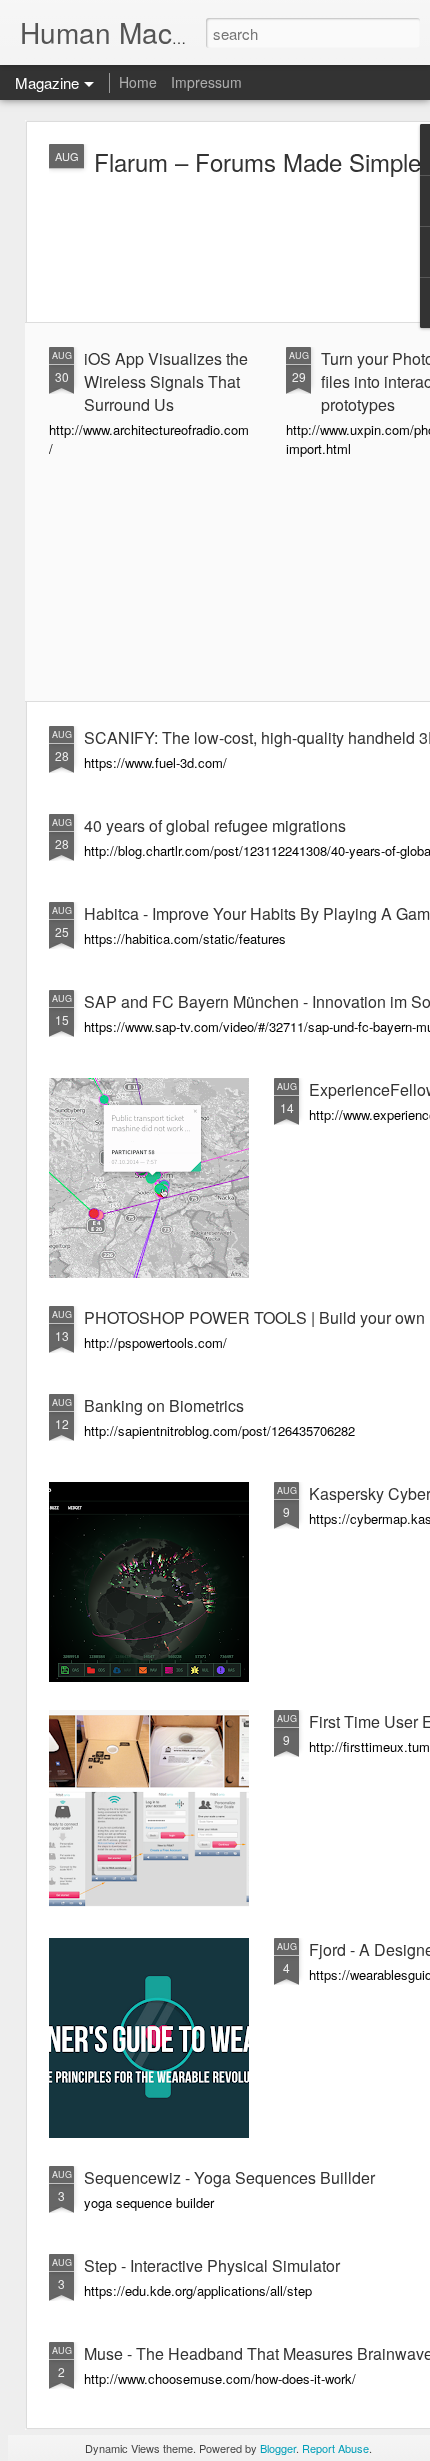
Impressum (206, 82)
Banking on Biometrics (164, 1405)
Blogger (278, 2448)
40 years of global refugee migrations (215, 825)
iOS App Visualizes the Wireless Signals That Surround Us (166, 381)
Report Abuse (335, 2448)
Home (138, 82)
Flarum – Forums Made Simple (257, 161)
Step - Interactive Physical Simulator (212, 2265)
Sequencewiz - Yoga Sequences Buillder (229, 2177)
